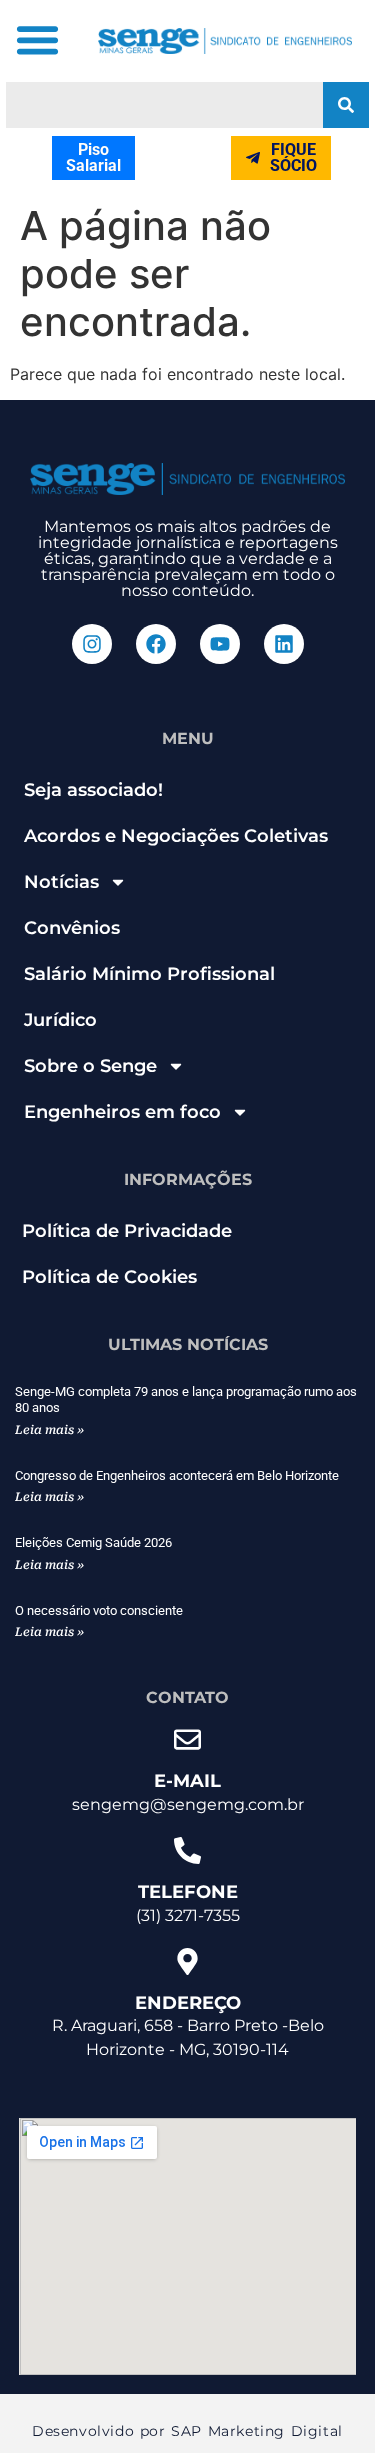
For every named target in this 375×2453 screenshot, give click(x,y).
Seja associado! (93, 790)
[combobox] (164, 105)
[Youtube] (220, 644)
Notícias (61, 882)
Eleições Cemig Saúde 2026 (93, 1542)
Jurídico (60, 1020)
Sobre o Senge (90, 1066)
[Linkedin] (284, 644)
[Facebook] (156, 644)
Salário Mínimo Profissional (149, 974)
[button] (38, 40)
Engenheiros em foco (122, 1112)
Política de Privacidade (127, 1231)
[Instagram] (92, 644)
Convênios (72, 928)
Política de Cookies (109, 1277)
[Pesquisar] (346, 105)
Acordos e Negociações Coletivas (176, 836)
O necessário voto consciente (99, 1610)
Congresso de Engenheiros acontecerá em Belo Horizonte (177, 1475)
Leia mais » (49, 1430)
